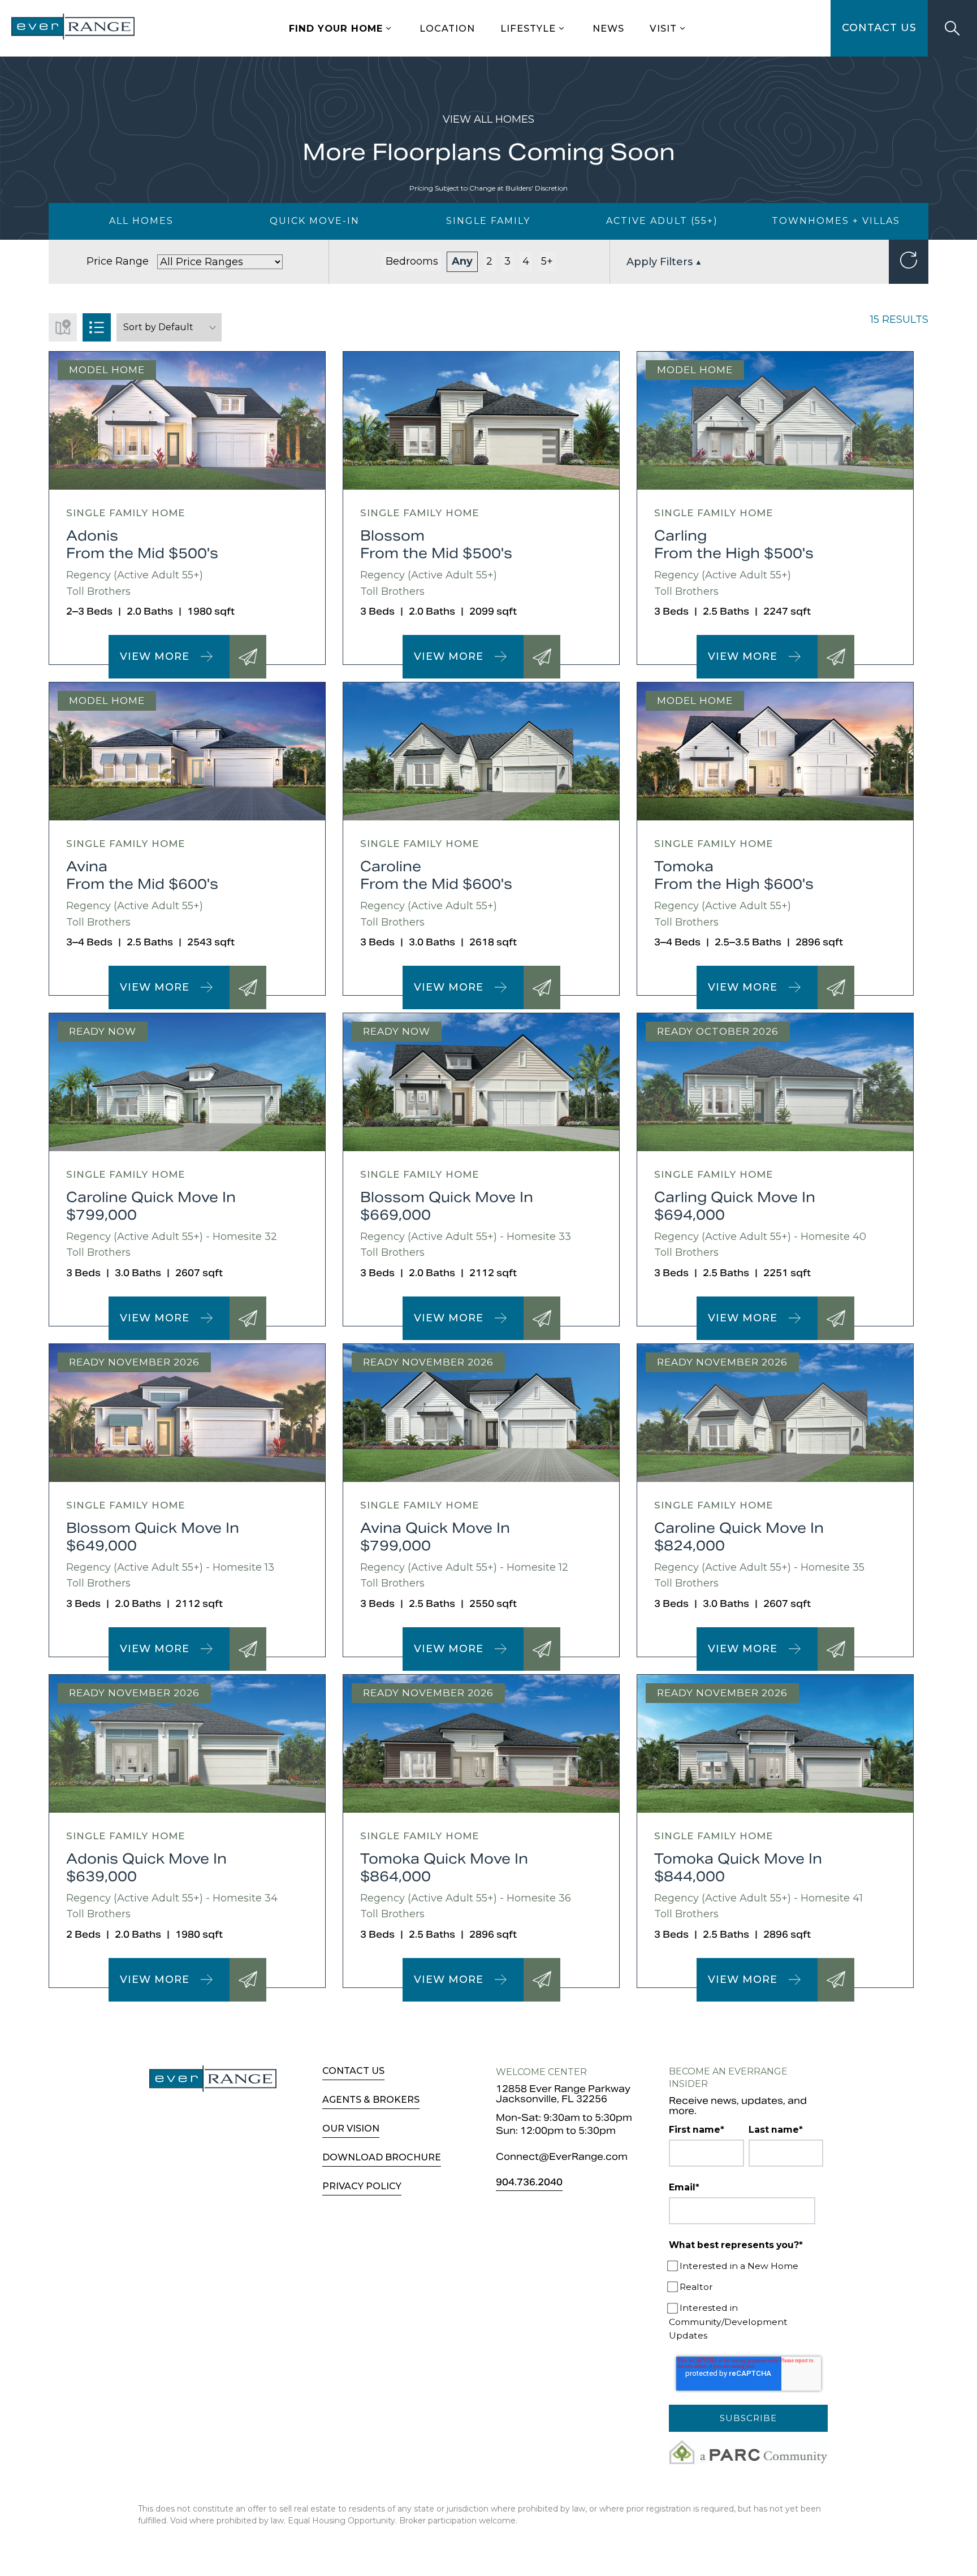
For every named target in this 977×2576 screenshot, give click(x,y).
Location (447, 28)
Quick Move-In (315, 221)
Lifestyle (528, 28)
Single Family (488, 221)
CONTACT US (879, 28)
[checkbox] (746, 2301)
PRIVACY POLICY (362, 2186)
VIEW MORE (155, 656)
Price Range (118, 261)
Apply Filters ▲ (664, 262)
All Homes (141, 221)
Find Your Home (336, 28)
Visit (663, 28)
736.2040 (529, 2183)
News (608, 28)
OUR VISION (351, 2128)
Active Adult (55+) (662, 221)
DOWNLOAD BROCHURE (382, 2157)
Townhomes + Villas (836, 221)
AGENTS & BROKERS (371, 2100)
